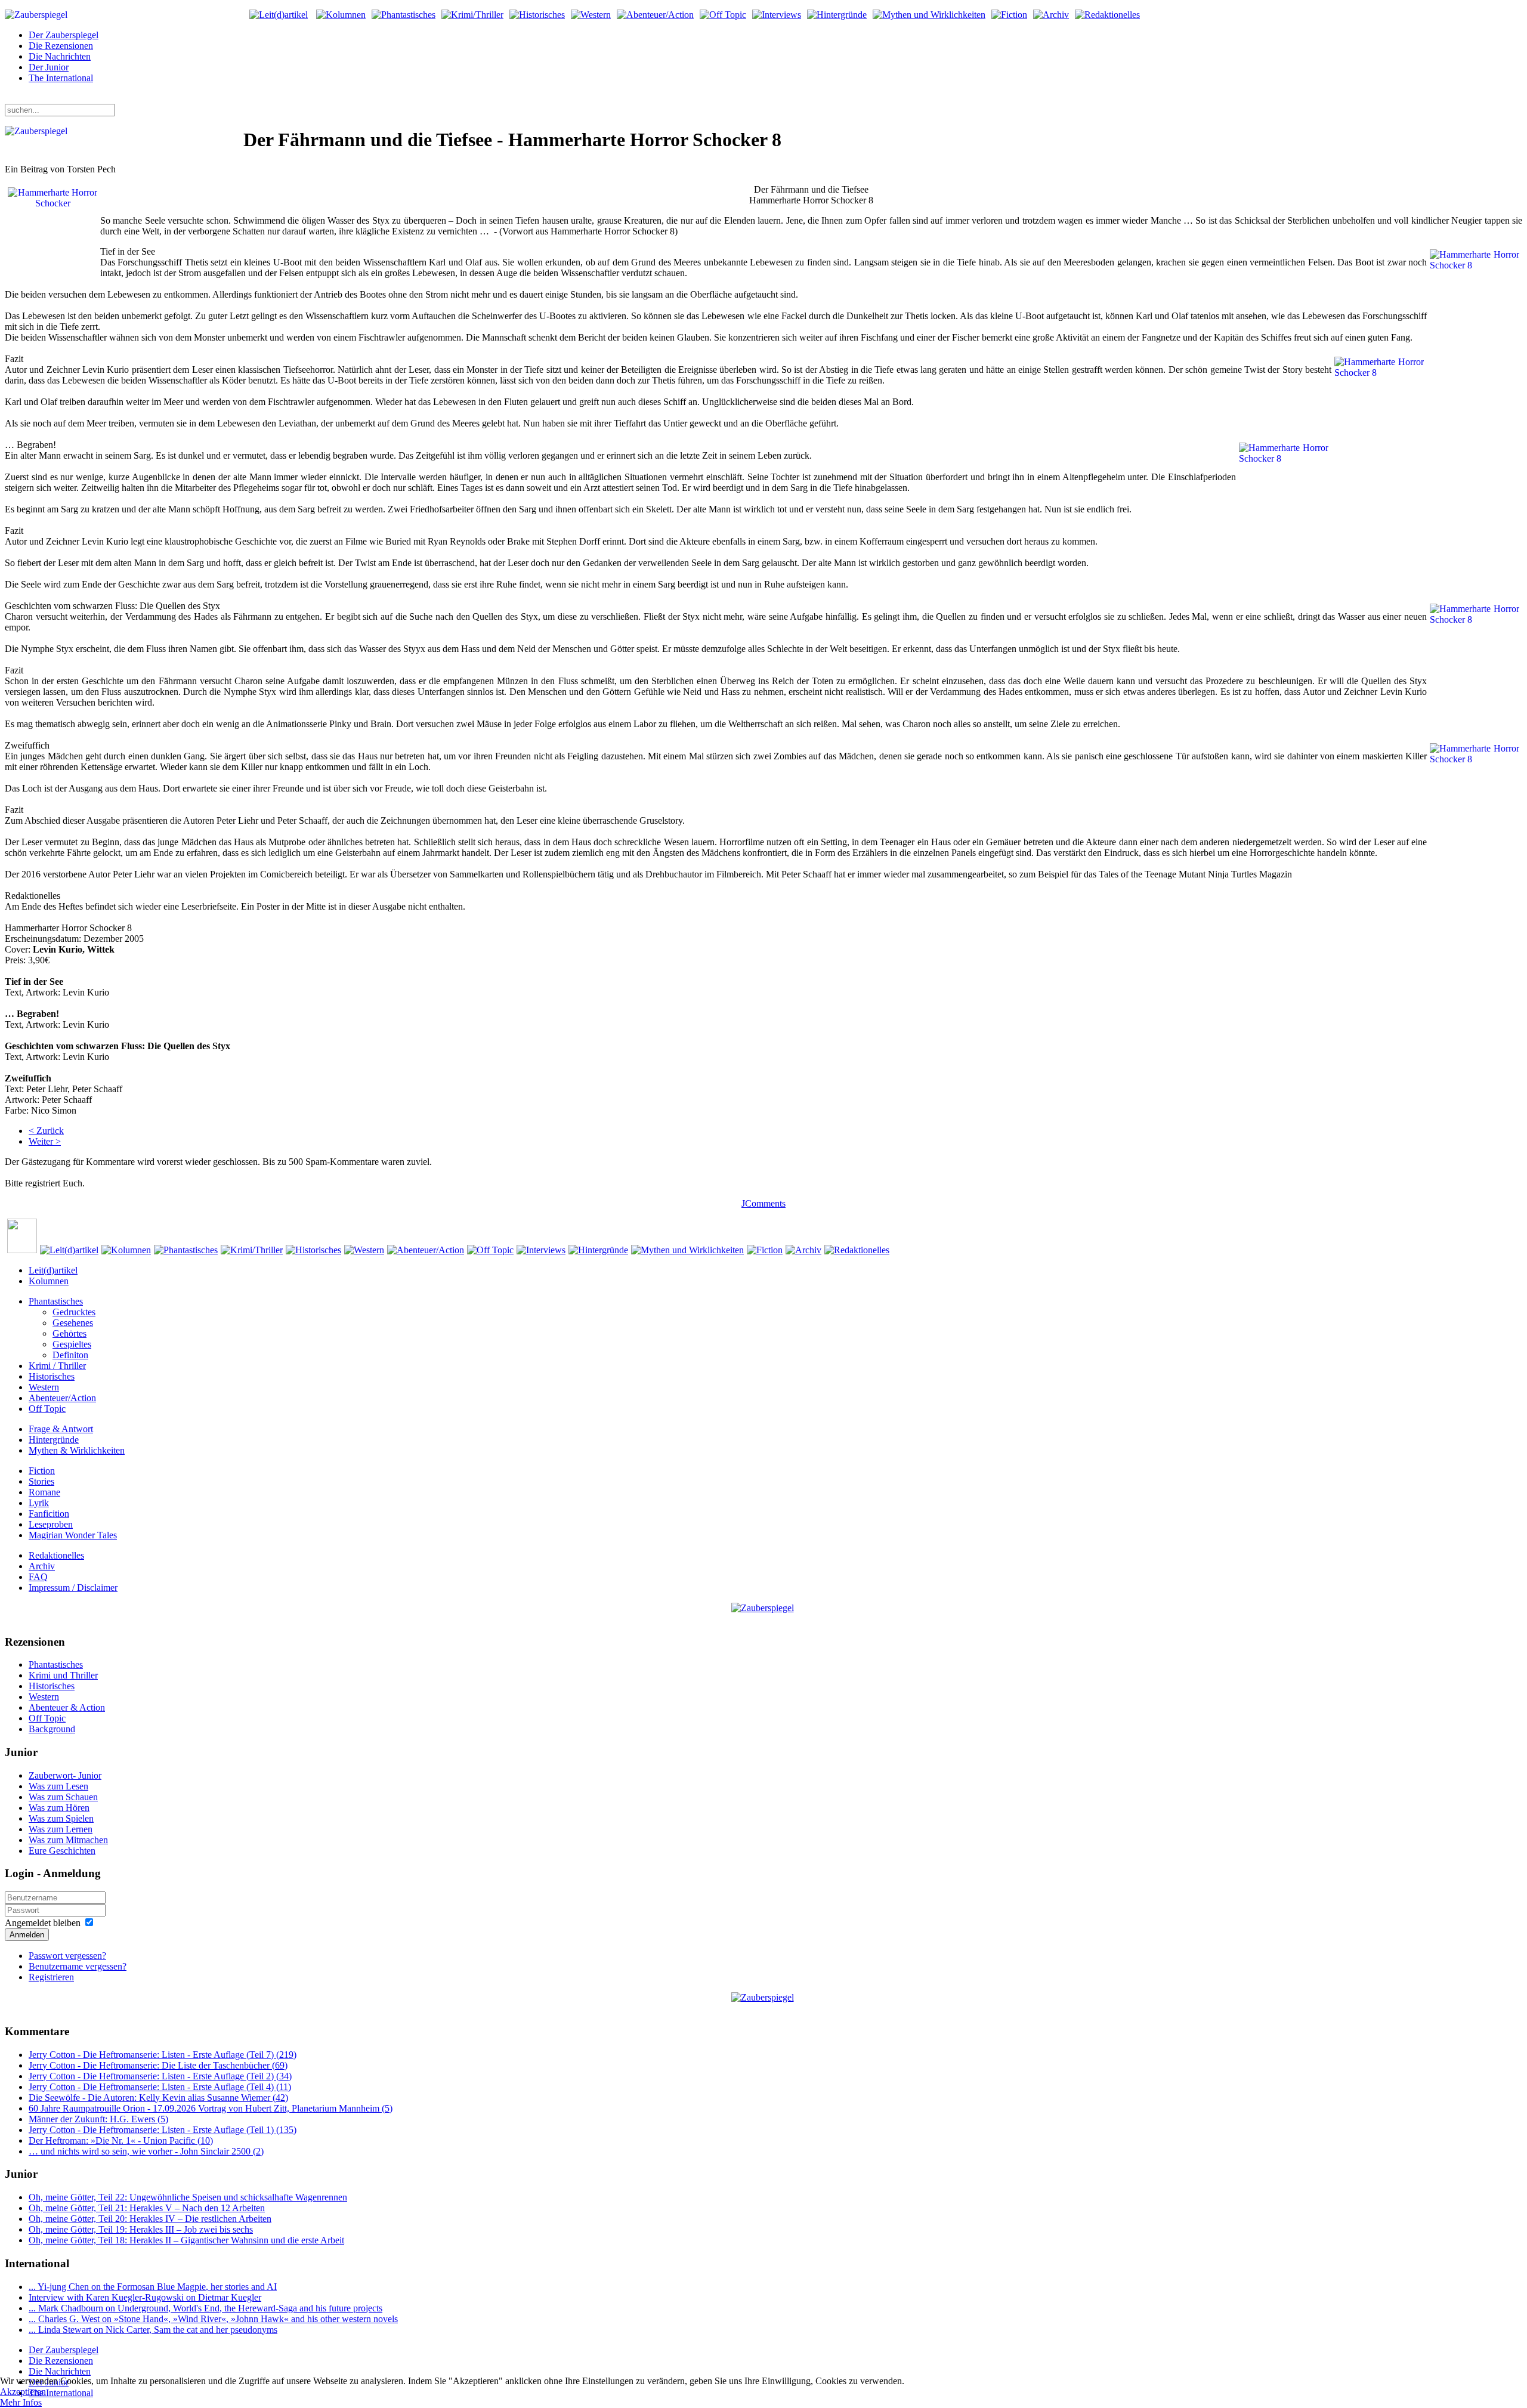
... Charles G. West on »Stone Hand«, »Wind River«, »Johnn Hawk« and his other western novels (213, 2319)
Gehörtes (69, 1333)
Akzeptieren (23, 2392)
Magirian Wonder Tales (73, 1535)
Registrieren (51, 1977)
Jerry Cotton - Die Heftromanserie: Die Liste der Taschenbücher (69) (158, 2065)
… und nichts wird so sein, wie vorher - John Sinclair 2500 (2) (146, 2151)
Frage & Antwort (61, 1429)
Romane (44, 1492)
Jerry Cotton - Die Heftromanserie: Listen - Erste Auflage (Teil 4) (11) (160, 2087)
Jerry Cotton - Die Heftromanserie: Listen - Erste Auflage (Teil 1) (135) (163, 2130)
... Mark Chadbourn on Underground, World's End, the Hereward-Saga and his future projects (205, 2308)
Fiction (42, 1471)
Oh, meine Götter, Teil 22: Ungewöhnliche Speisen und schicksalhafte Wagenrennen (188, 2197)
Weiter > (45, 1141)
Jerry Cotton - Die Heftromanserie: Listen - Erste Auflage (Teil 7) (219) (163, 2055)
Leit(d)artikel (53, 1270)
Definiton (70, 1355)
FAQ (38, 1577)
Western (44, 1387)
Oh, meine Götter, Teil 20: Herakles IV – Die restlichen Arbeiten (150, 2219)
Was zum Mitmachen (68, 1840)
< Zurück (46, 1131)
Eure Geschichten (62, 1851)
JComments (763, 1203)
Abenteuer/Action (62, 1398)
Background (52, 1729)
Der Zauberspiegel (64, 35)
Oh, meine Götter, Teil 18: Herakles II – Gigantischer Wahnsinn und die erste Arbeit (186, 2240)
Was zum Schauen (63, 1797)
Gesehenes (73, 1323)
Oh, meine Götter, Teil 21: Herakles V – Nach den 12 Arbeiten (147, 2208)
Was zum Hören (59, 1808)
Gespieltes (72, 1344)
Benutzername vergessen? (78, 1966)
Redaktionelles (56, 1555)
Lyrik (39, 1503)
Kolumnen (49, 1281)
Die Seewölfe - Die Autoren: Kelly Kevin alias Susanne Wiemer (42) (158, 2098)
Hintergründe (54, 1440)
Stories (41, 1481)
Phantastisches (56, 1301)
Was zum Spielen (61, 1818)
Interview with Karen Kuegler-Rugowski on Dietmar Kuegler (145, 2297)
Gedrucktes (74, 1312)
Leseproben (51, 1524)
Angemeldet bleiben (43, 1923)
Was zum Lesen (58, 1786)
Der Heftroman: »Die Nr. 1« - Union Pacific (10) (121, 2140)
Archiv (42, 1566)
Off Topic (47, 1409)
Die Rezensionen (61, 46)
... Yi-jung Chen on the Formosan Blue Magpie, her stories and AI (153, 2287)
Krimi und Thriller (63, 1675)
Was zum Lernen (61, 1829)
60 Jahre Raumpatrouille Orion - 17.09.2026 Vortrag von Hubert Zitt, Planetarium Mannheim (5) (211, 2108)
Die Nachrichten (60, 56)
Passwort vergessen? (67, 1956)
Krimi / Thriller (57, 1366)
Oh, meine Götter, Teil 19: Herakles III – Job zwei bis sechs (141, 2229)
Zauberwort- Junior (65, 1775)
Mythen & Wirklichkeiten (77, 1450)
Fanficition (49, 1514)
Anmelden (27, 1935)
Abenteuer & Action (67, 1707)
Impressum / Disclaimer (73, 1588)
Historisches (52, 1376)
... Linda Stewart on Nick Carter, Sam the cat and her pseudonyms (153, 2330)
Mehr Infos (21, 2402)
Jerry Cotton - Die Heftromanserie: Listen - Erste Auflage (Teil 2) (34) (160, 2076)
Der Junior (49, 67)
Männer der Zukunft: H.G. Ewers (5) (98, 2119)
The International (61, 78)
